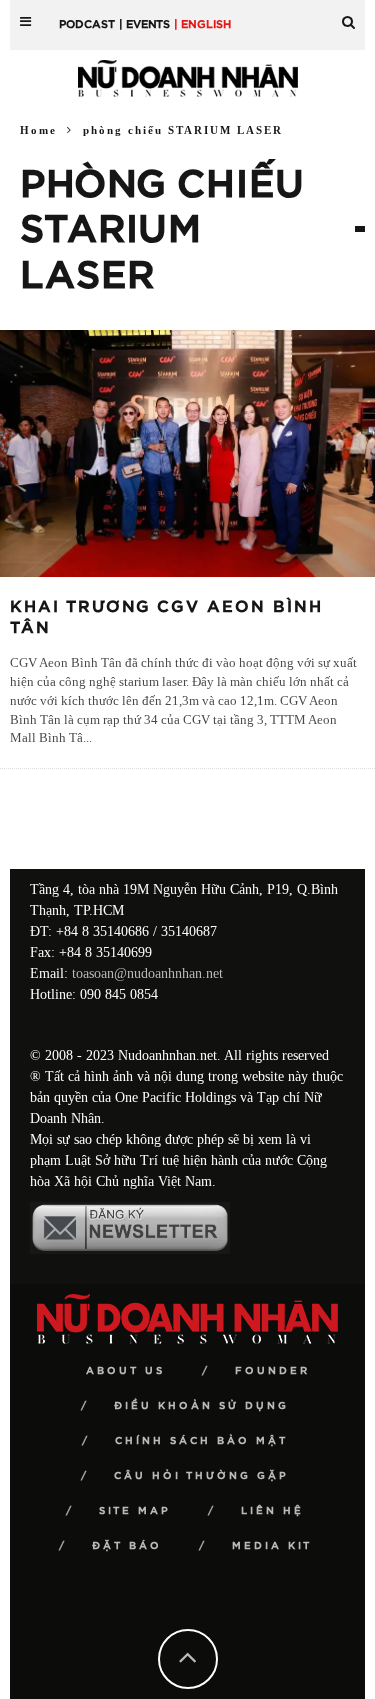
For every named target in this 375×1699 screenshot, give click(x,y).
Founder (272, 1371)
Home (38, 130)
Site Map (135, 1511)
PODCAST (87, 24)
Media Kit (272, 1546)
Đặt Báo (127, 1546)
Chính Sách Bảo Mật (201, 1441)
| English (202, 24)
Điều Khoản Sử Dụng (201, 1406)
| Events (144, 24)
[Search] (348, 14)
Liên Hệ (272, 1511)
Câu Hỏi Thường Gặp (201, 1476)
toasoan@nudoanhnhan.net (147, 973)
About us (125, 1371)
